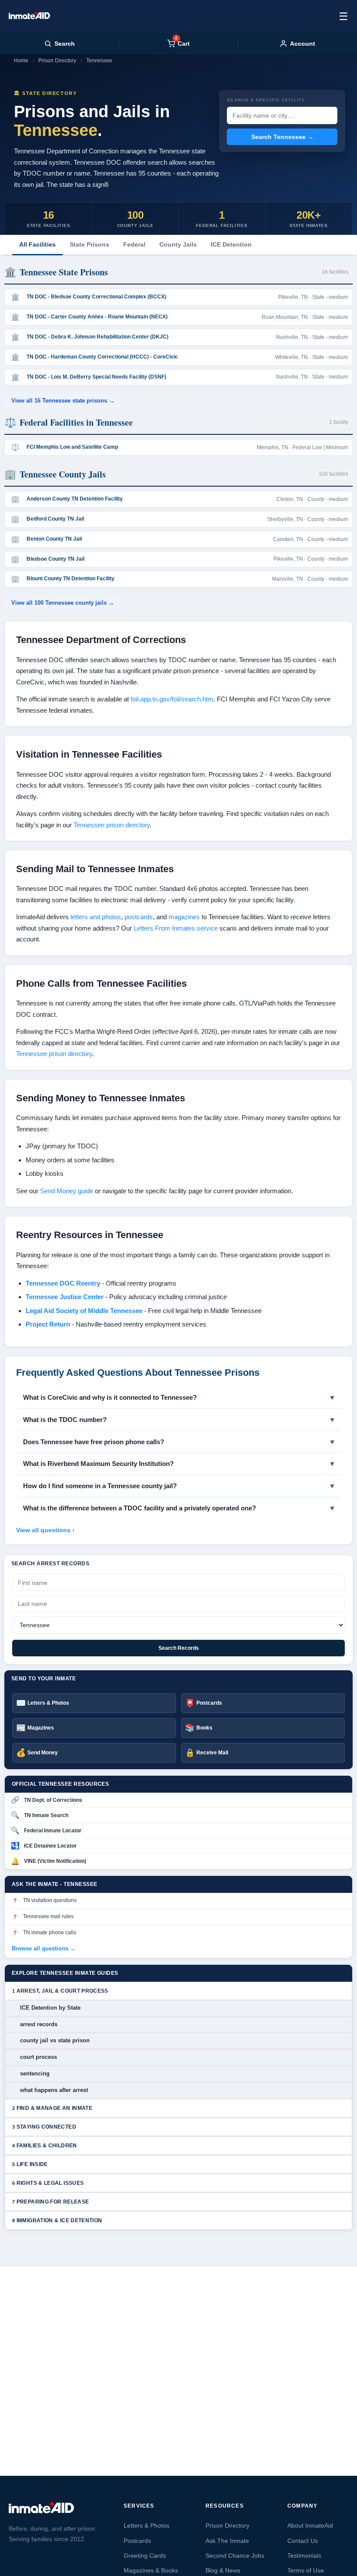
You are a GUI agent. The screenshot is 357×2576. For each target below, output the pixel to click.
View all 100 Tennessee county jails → (63, 603)
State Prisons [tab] (89, 244)
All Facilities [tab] (37, 244)
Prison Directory (57, 61)
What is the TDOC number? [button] (65, 1420)
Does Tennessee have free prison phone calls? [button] (94, 1442)
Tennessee (99, 61)
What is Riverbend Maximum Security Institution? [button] (98, 1464)
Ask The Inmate (227, 2541)
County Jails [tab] (178, 244)
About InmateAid (310, 2525)
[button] (178, 1991)
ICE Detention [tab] (231, 244)
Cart (182, 43)
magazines (184, 917)
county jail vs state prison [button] (55, 2040)
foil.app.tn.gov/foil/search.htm (172, 699)
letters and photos (96, 917)
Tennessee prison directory (112, 825)
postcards (139, 917)
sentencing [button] (35, 2073)
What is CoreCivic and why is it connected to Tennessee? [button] (110, 1397)
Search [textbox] (65, 44)
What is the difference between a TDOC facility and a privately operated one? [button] (140, 1508)
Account (303, 44)
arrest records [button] (39, 2024)
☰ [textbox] (344, 16)
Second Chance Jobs (235, 2556)
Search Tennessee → (282, 137)
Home (21, 61)
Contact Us (303, 2541)
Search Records (179, 1648)
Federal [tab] (134, 244)
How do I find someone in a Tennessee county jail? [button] (100, 1486)
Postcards (137, 2541)
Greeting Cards (145, 2556)
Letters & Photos (147, 2525)
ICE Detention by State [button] (50, 2008)
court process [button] (39, 2057)
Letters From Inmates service (176, 928)
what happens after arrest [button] (54, 2090)
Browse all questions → (44, 1948)
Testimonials (304, 2556)
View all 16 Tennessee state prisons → (63, 401)
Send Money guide (67, 1191)
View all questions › (45, 1530)
